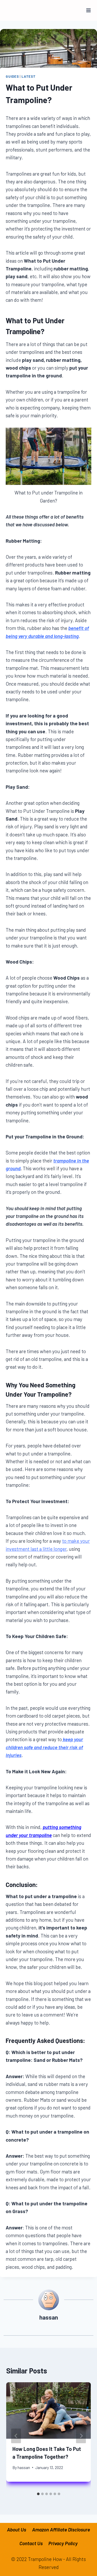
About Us (17, 2530)
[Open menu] (89, 10)
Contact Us (31, 2543)
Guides (12, 76)
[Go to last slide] (16, 2436)
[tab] (38, 2494)
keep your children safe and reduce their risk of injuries (44, 1747)
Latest (28, 76)
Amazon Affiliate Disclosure (61, 2530)
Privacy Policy (63, 2543)
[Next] (81, 2436)
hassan (24, 2467)
